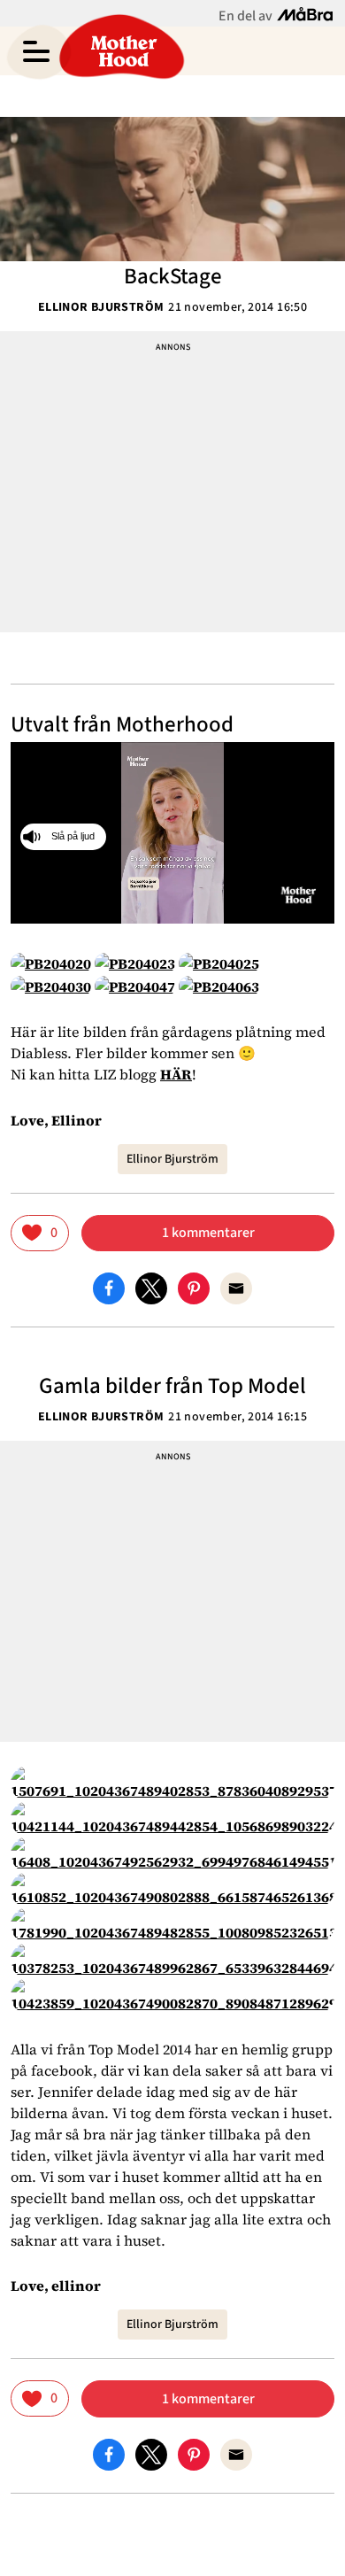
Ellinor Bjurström (101, 307)
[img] (40, 1233)
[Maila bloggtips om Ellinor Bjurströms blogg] (236, 1288)
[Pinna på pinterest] (194, 1288)
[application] (172, 833)
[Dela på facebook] (109, 1288)
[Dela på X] (151, 1288)
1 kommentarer (208, 1233)
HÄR (176, 1074)
